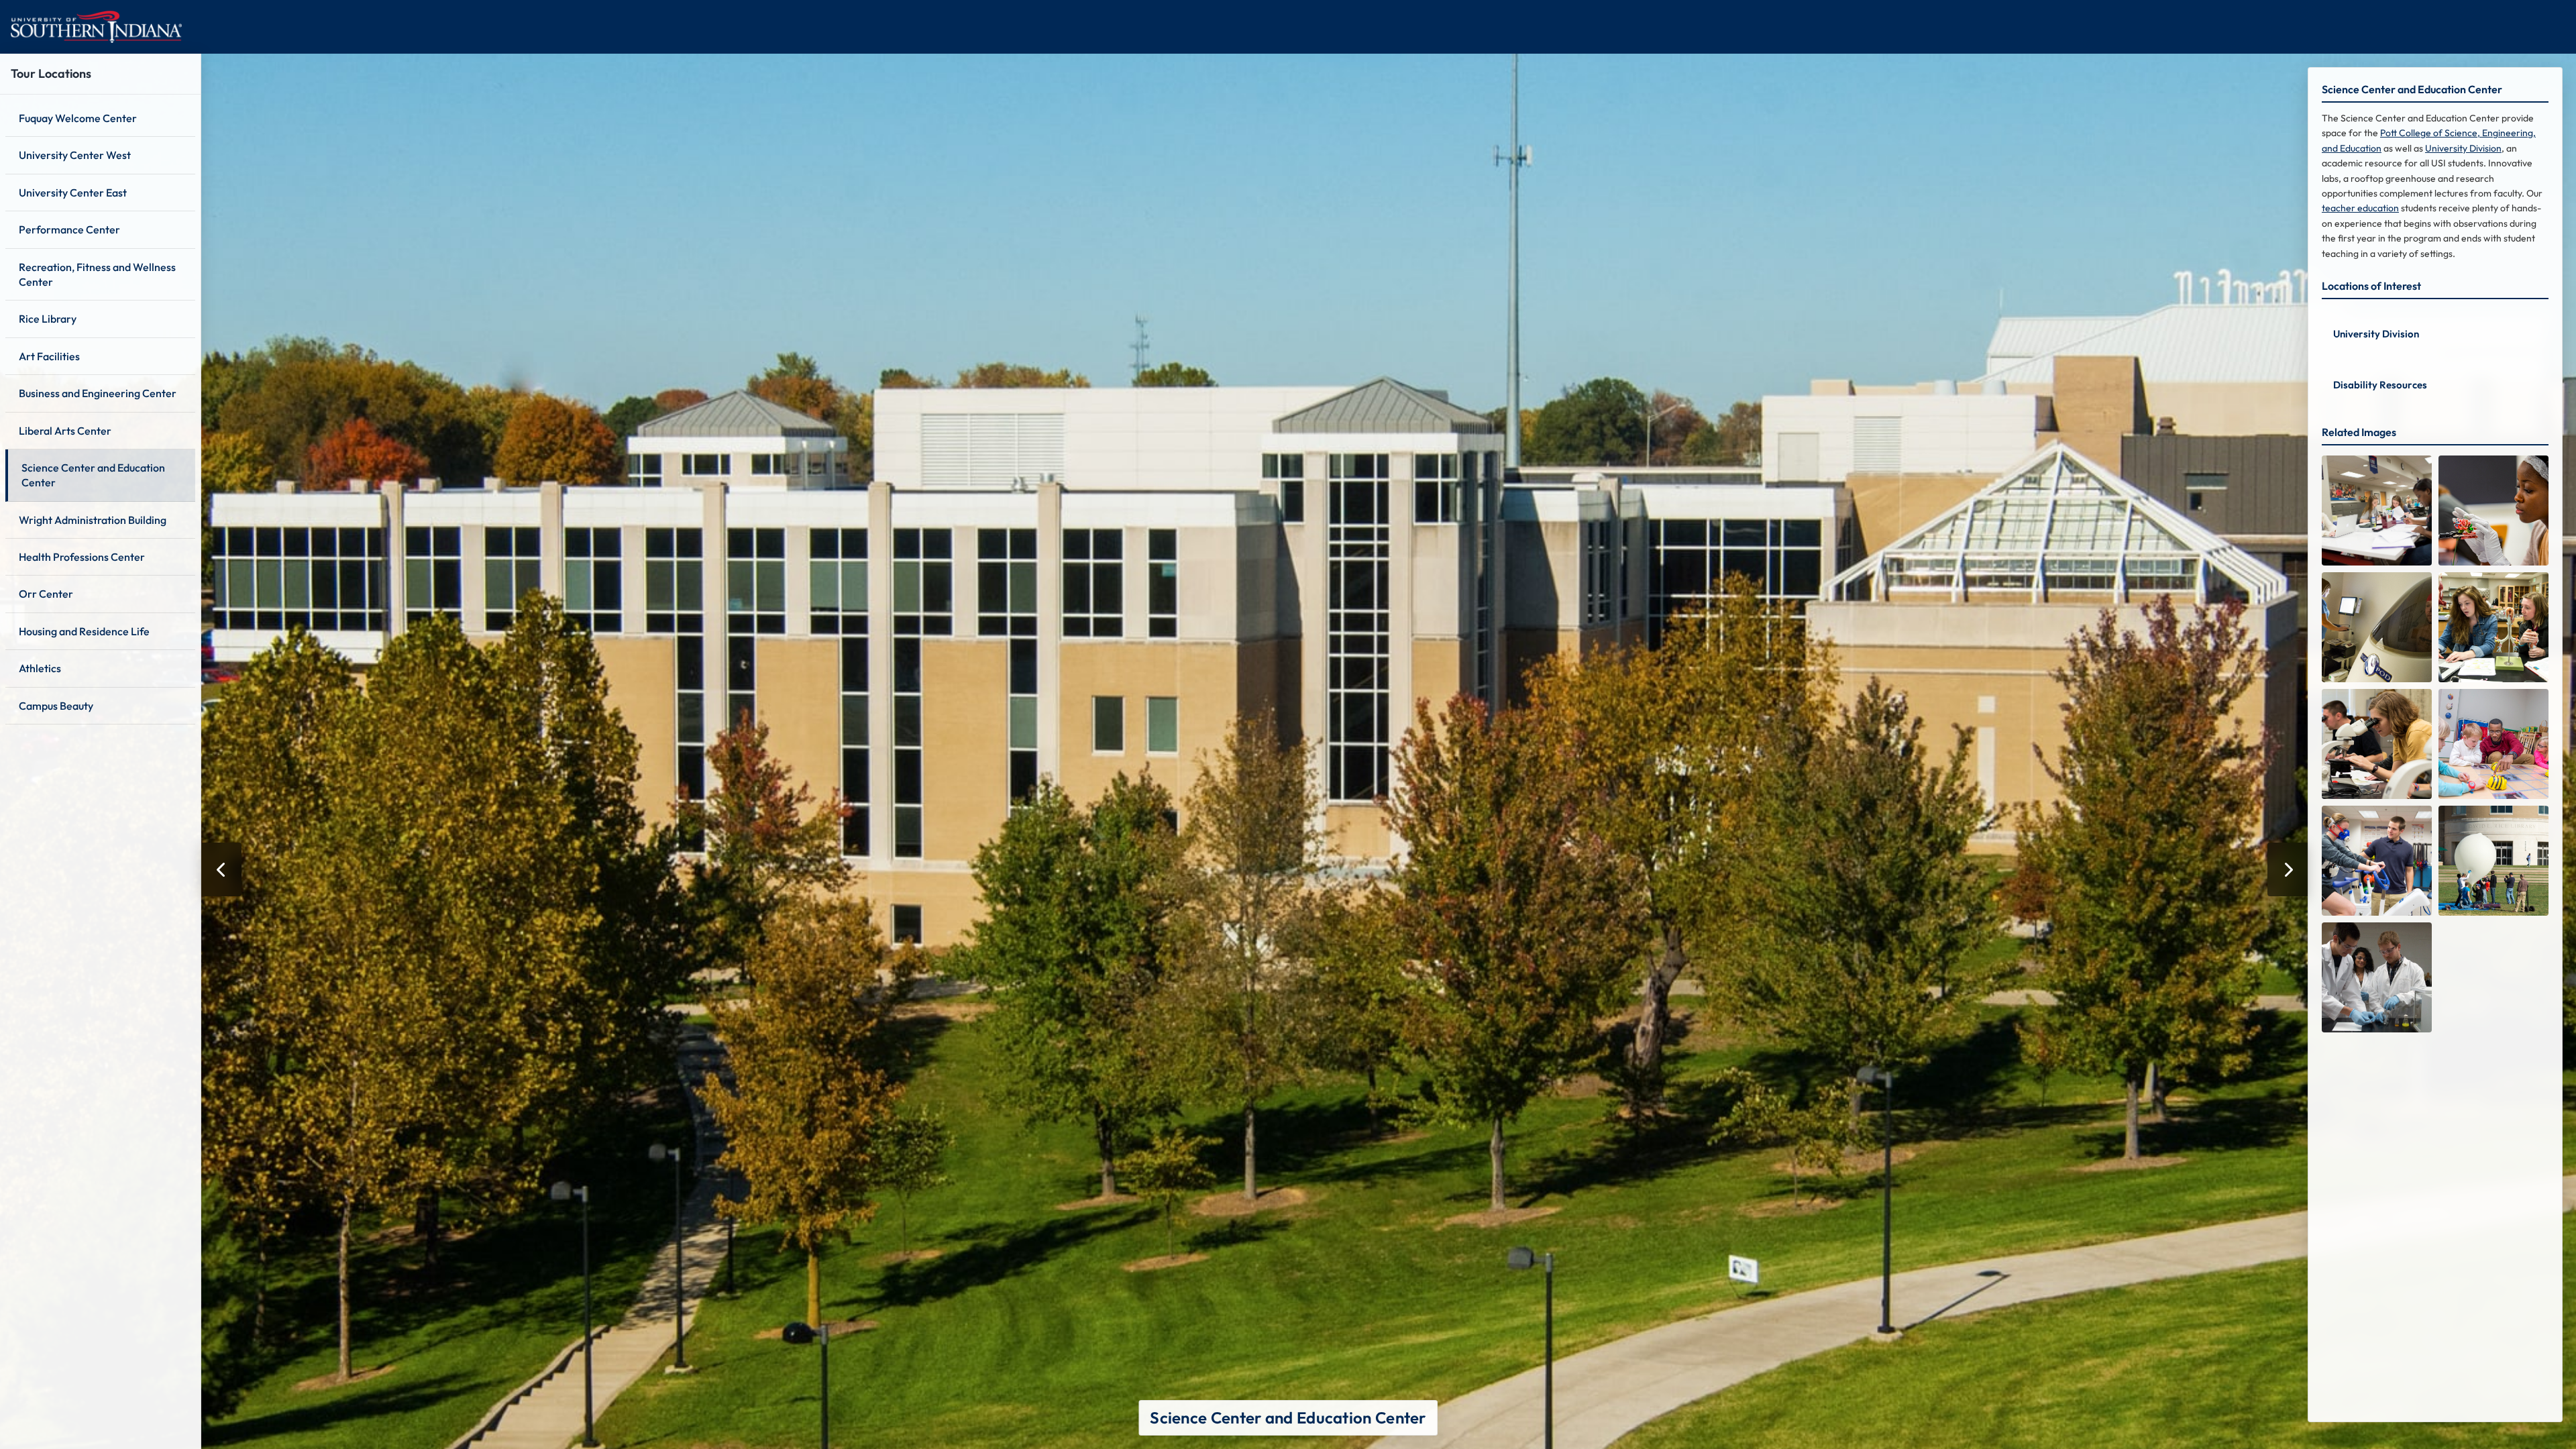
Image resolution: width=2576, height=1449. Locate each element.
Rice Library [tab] (48, 319)
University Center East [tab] (73, 193)
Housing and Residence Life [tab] (84, 631)
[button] (2435, 332)
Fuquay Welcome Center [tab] (78, 118)
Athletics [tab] (40, 668)
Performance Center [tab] (69, 229)
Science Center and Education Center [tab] (93, 475)
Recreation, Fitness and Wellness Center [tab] (97, 274)
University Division (2463, 148)
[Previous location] (221, 869)
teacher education (2360, 208)
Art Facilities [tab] (49, 356)
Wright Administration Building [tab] (93, 520)
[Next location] (2288, 869)
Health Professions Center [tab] (82, 557)
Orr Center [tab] (46, 594)
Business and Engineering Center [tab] (98, 393)
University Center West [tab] (75, 155)
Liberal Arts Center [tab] (65, 431)
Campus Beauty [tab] (56, 706)
